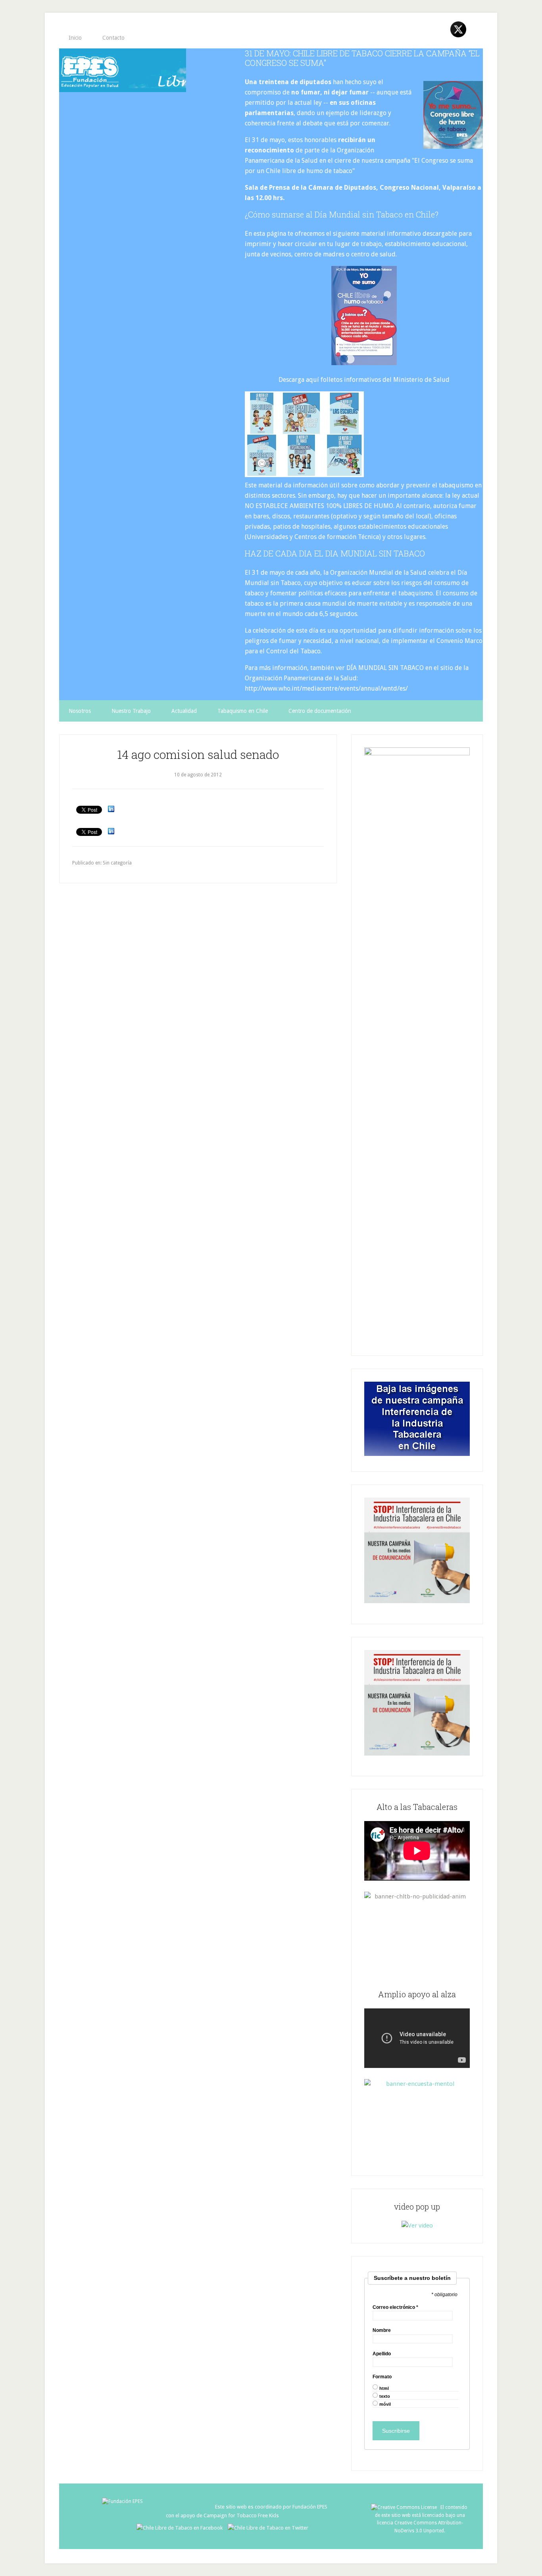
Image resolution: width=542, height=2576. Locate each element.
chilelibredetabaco (123, 70)
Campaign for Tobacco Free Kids (241, 2515)
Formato (382, 2377)
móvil (385, 2404)
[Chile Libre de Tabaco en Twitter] (268, 2528)
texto (385, 2396)
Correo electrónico (395, 2307)
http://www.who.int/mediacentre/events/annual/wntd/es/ (326, 688)
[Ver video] (417, 2226)
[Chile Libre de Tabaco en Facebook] (182, 2528)
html (384, 2388)
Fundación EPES (310, 2507)
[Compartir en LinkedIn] (111, 809)
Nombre (382, 2330)
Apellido (382, 2354)
